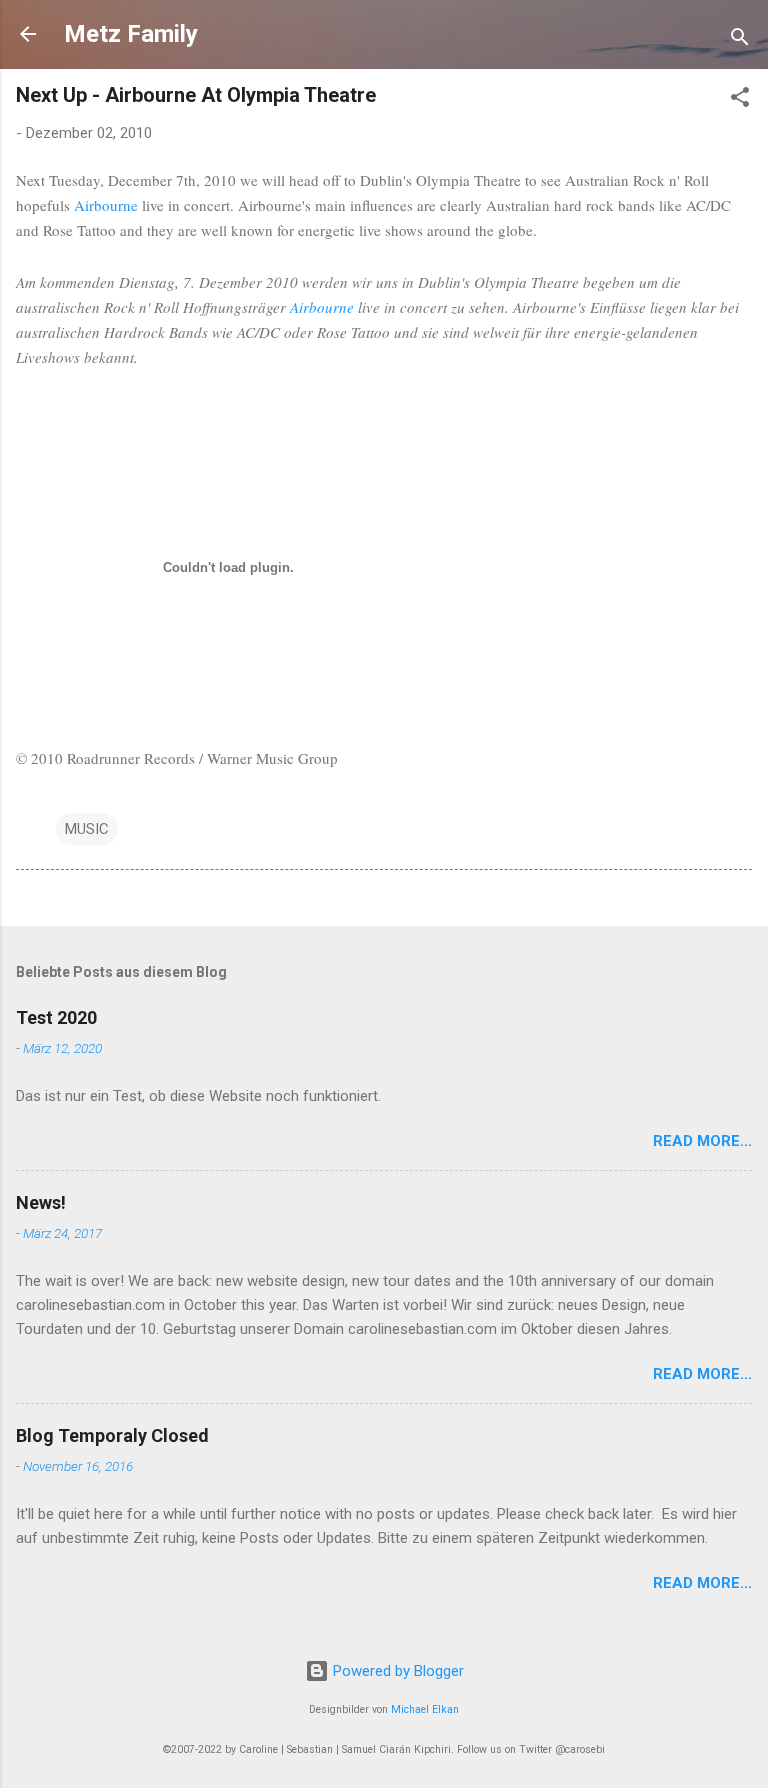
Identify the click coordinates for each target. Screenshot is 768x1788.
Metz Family (131, 34)
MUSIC (87, 829)
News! (41, 1202)
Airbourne (106, 205)
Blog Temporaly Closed (112, 1435)
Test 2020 (56, 1017)
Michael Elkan (425, 1709)
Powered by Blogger (396, 1671)
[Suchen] (740, 40)
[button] (740, 100)
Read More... (702, 1141)
